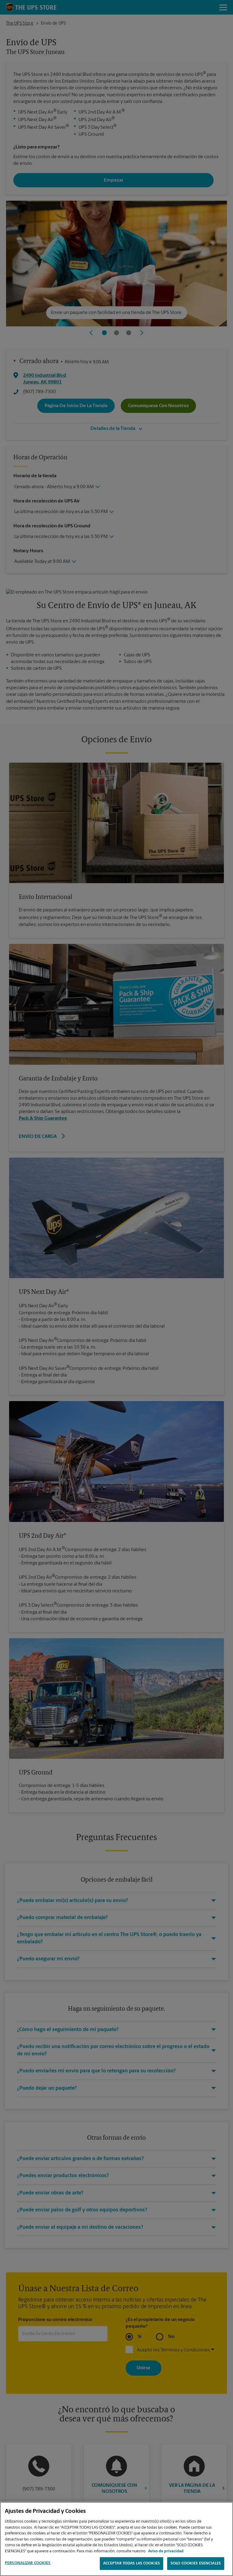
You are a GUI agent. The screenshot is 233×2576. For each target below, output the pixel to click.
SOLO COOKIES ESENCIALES (196, 2563)
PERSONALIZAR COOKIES (28, 2563)
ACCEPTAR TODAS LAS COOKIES (132, 2563)
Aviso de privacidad (166, 2551)
